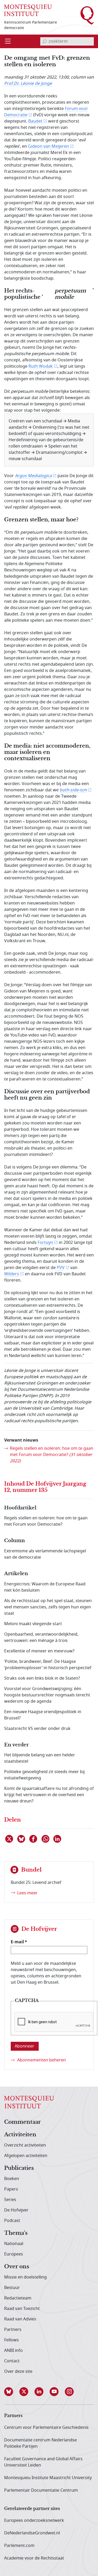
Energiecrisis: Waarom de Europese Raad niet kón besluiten (45, 1587)
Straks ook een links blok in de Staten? (42, 1678)
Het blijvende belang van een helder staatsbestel (40, 1758)
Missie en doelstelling (25, 2277)
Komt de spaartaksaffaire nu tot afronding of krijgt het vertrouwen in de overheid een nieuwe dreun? (49, 1795)
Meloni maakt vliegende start (33, 1624)
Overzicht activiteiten (25, 2145)
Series (10, 2200)
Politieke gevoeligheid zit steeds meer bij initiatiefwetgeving (44, 1775)
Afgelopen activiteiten (26, 2156)
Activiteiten (20, 2135)
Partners (13, 2330)
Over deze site (18, 2371)
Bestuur (12, 2288)
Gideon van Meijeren (48, 146)
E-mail (17, 1942)
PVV (61, 1268)
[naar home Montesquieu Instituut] (28, 10)
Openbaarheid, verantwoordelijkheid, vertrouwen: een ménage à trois (41, 1637)
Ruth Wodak (41, 366)
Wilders (12, 1274)
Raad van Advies (20, 2319)
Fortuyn (45, 1243)
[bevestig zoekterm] (44, 41)
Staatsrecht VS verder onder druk (37, 1729)
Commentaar (22, 2122)
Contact (12, 2361)
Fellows (11, 2340)
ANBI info (13, 2351)
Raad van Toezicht (22, 2309)
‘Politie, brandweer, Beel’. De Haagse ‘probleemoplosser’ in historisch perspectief (48, 1665)
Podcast (12, 2221)
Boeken (12, 2179)
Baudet (35, 121)
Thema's (16, 2233)
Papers (11, 2189)
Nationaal (14, 2244)
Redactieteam (18, 2298)
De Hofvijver (16, 2210)
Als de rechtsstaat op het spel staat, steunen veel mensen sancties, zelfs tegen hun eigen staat (48, 1607)
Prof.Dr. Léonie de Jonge (28, 84)
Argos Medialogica (33, 476)
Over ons (17, 2267)
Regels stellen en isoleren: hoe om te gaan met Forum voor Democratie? (52, 1455)
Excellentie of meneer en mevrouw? (39, 1651)
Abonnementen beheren (42, 2060)
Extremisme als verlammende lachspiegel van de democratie (45, 1554)
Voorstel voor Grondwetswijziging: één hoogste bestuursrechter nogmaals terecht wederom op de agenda (47, 1695)
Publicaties (19, 2168)
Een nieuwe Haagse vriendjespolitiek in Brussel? (43, 1715)
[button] (12, 2392)
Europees (14, 2254)
